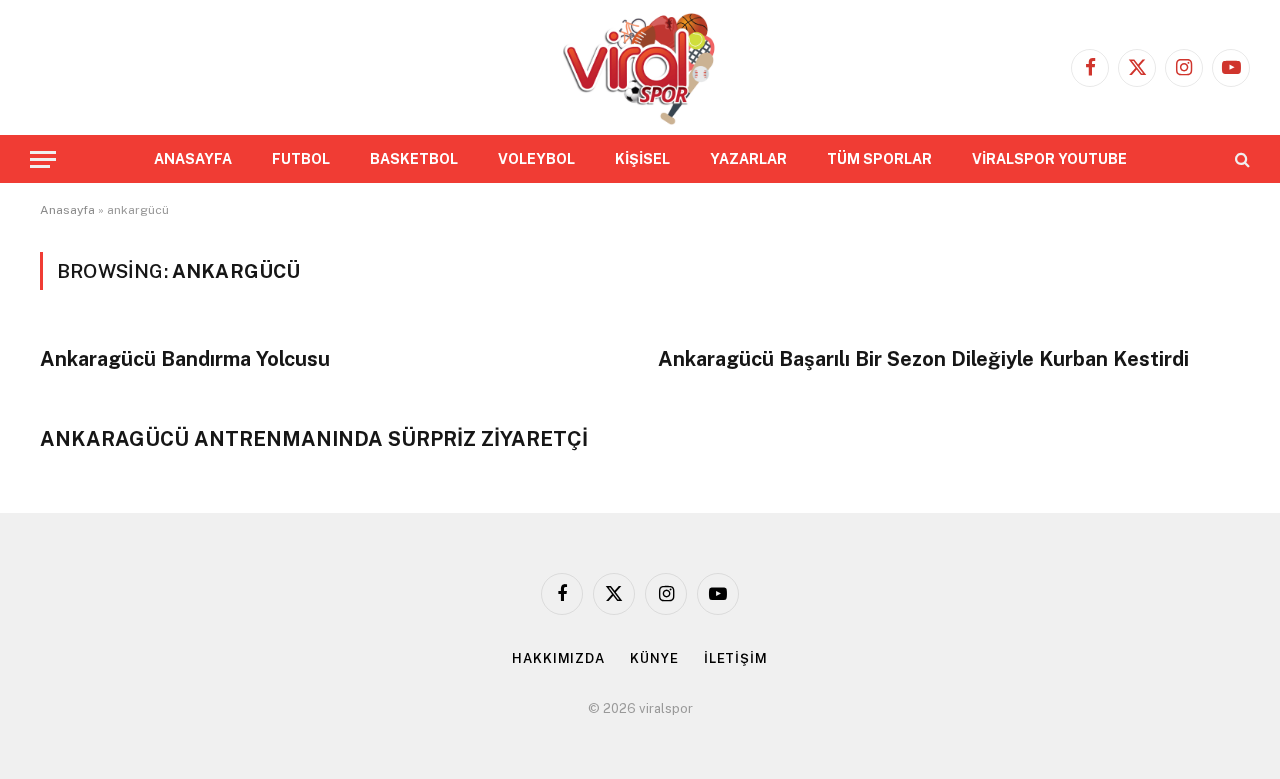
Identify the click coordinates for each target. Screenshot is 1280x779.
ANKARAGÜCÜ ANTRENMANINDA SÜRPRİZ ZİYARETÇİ (314, 439)
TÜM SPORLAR (879, 159)
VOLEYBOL (536, 159)
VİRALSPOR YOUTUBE (1049, 159)
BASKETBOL (414, 159)
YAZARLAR (748, 159)
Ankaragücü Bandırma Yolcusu (185, 359)
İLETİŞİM (736, 658)
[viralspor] (639, 67)
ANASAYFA (193, 159)
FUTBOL (301, 159)
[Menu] (43, 159)
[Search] (1240, 159)
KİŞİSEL (642, 159)
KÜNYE (654, 658)
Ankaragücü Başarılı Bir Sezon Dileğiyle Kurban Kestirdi (923, 359)
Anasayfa (67, 210)
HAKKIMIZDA (558, 658)
